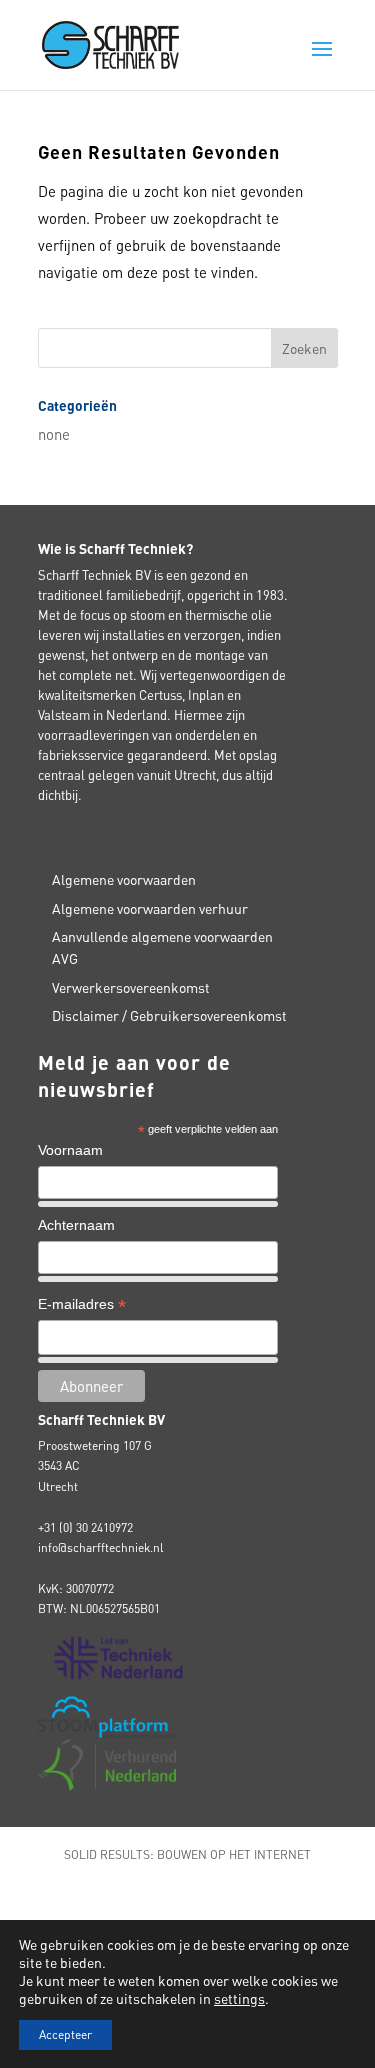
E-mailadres (82, 1306)
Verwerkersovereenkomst (131, 987)
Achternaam (76, 1225)
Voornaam (70, 1150)
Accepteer (65, 2034)
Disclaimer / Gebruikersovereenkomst (169, 1015)
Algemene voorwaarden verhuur (150, 908)
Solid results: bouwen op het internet (187, 1854)
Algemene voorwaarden (124, 879)
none (54, 434)
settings (239, 1998)
